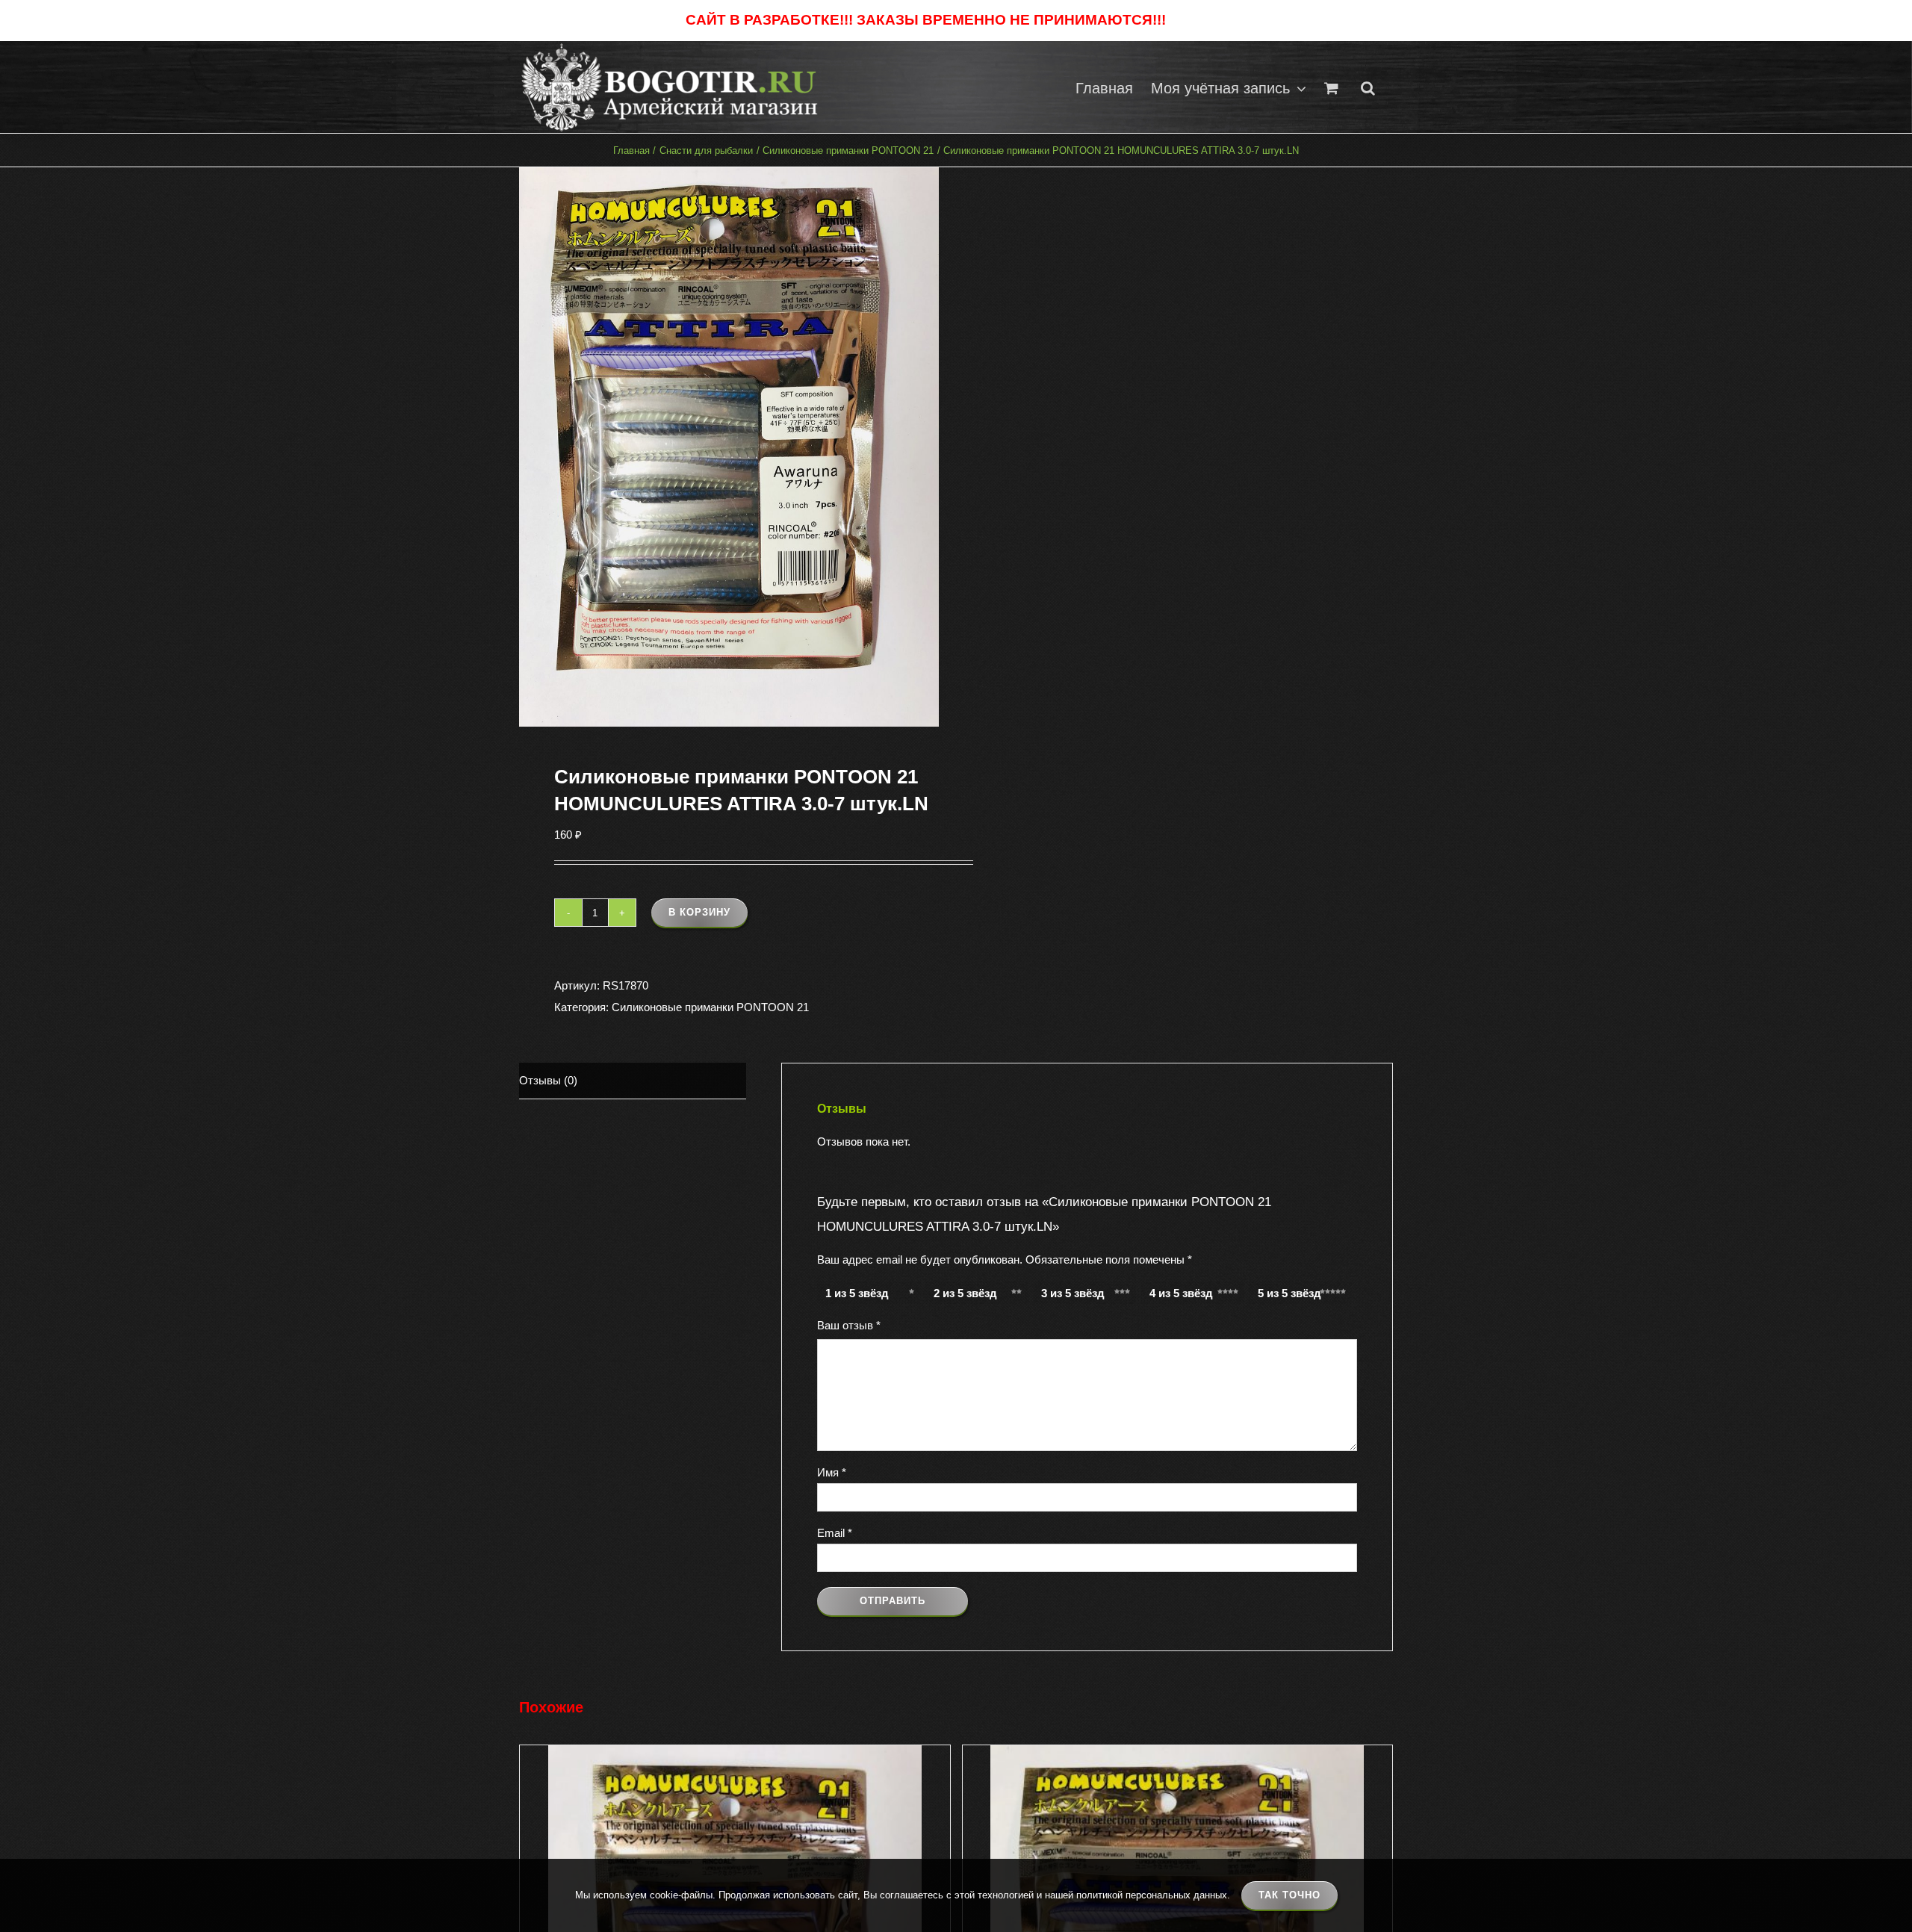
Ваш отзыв (849, 1325)
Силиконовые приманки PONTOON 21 (710, 1007)
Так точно (1289, 1895)
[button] (1368, 87)
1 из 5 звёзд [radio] (857, 1293)
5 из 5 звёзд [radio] (1289, 1293)
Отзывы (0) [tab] (548, 1080)
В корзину (699, 912)
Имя (832, 1472)
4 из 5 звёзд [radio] (1181, 1293)
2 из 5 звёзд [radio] (965, 1293)
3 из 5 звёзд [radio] (1073, 1293)
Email (835, 1533)
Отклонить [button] (1198, 21)
